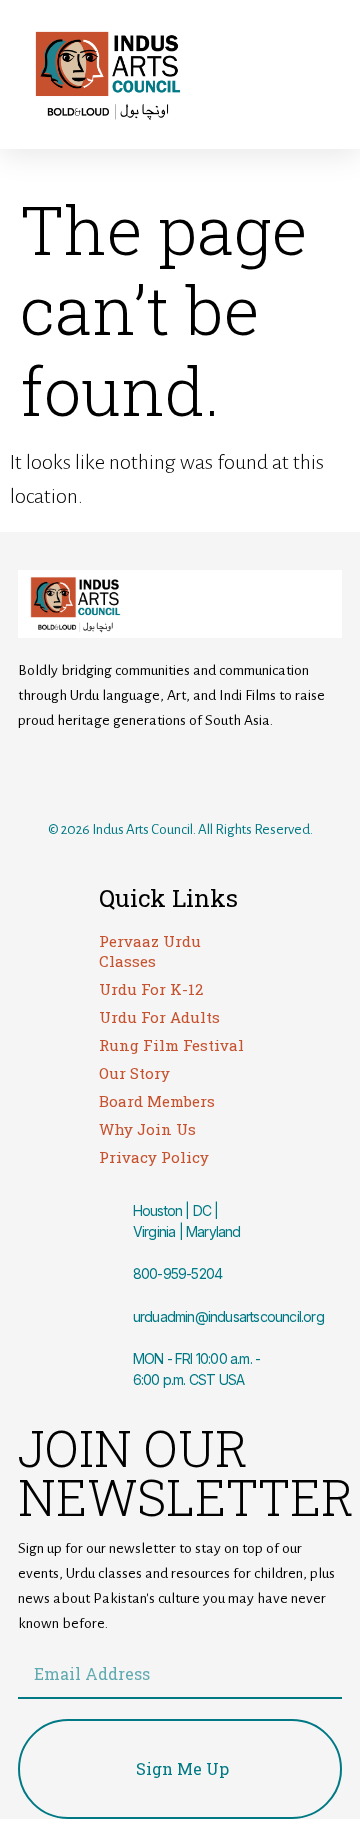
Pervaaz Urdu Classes (150, 951)
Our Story (134, 1073)
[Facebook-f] (99, 773)
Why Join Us (147, 1129)
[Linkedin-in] (261, 773)
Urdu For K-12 (151, 989)
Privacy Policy (154, 1157)
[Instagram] (153, 773)
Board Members (157, 1101)
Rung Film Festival (171, 1045)
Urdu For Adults (159, 1017)
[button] (269, 74)
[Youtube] (207, 773)
